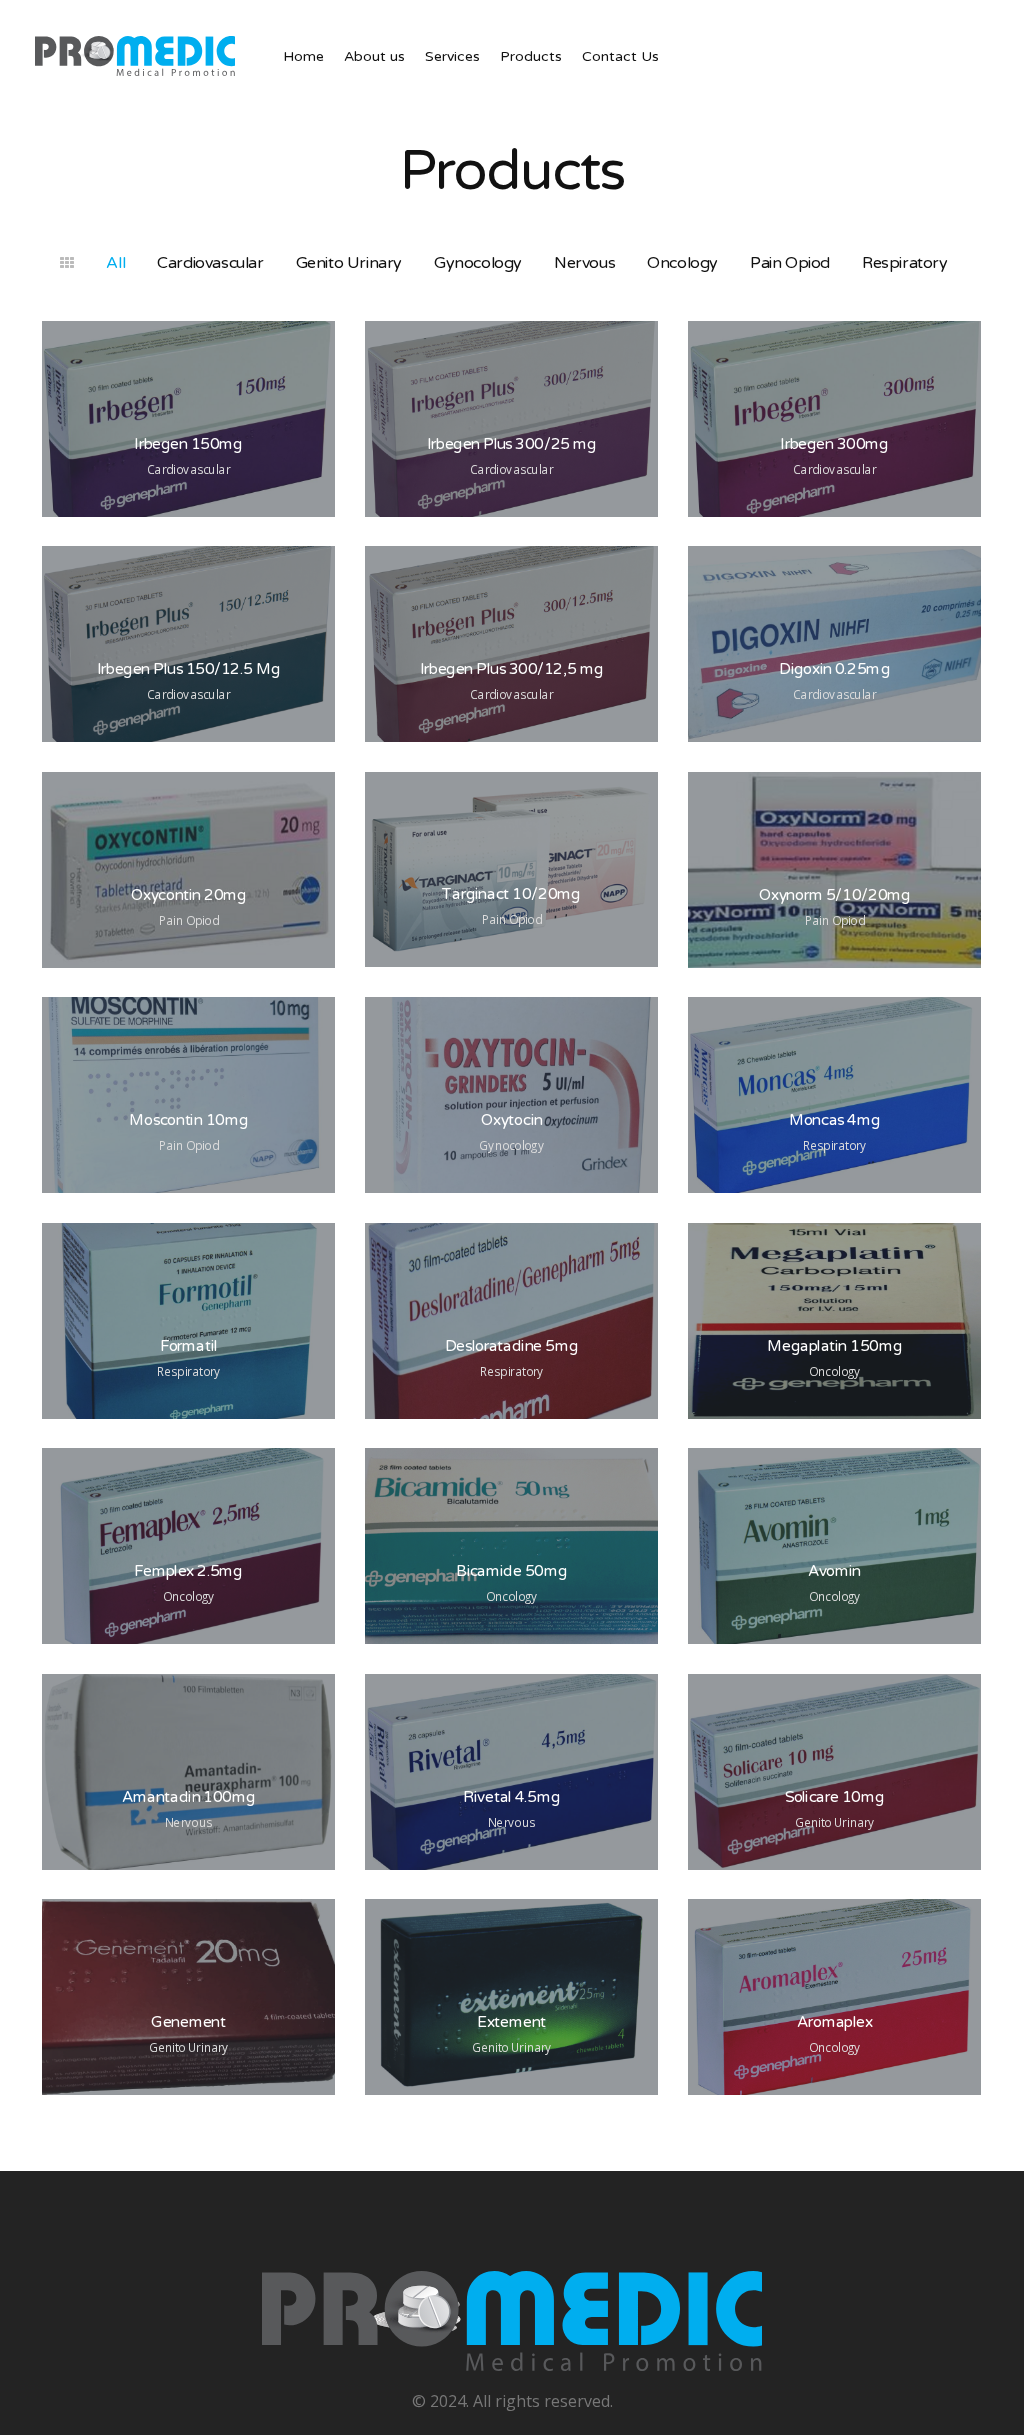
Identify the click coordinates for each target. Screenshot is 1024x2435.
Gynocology (478, 263)
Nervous (584, 263)
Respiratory (905, 263)
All (115, 263)
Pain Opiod (790, 263)
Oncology (682, 263)
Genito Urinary (349, 263)
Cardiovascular (210, 263)
